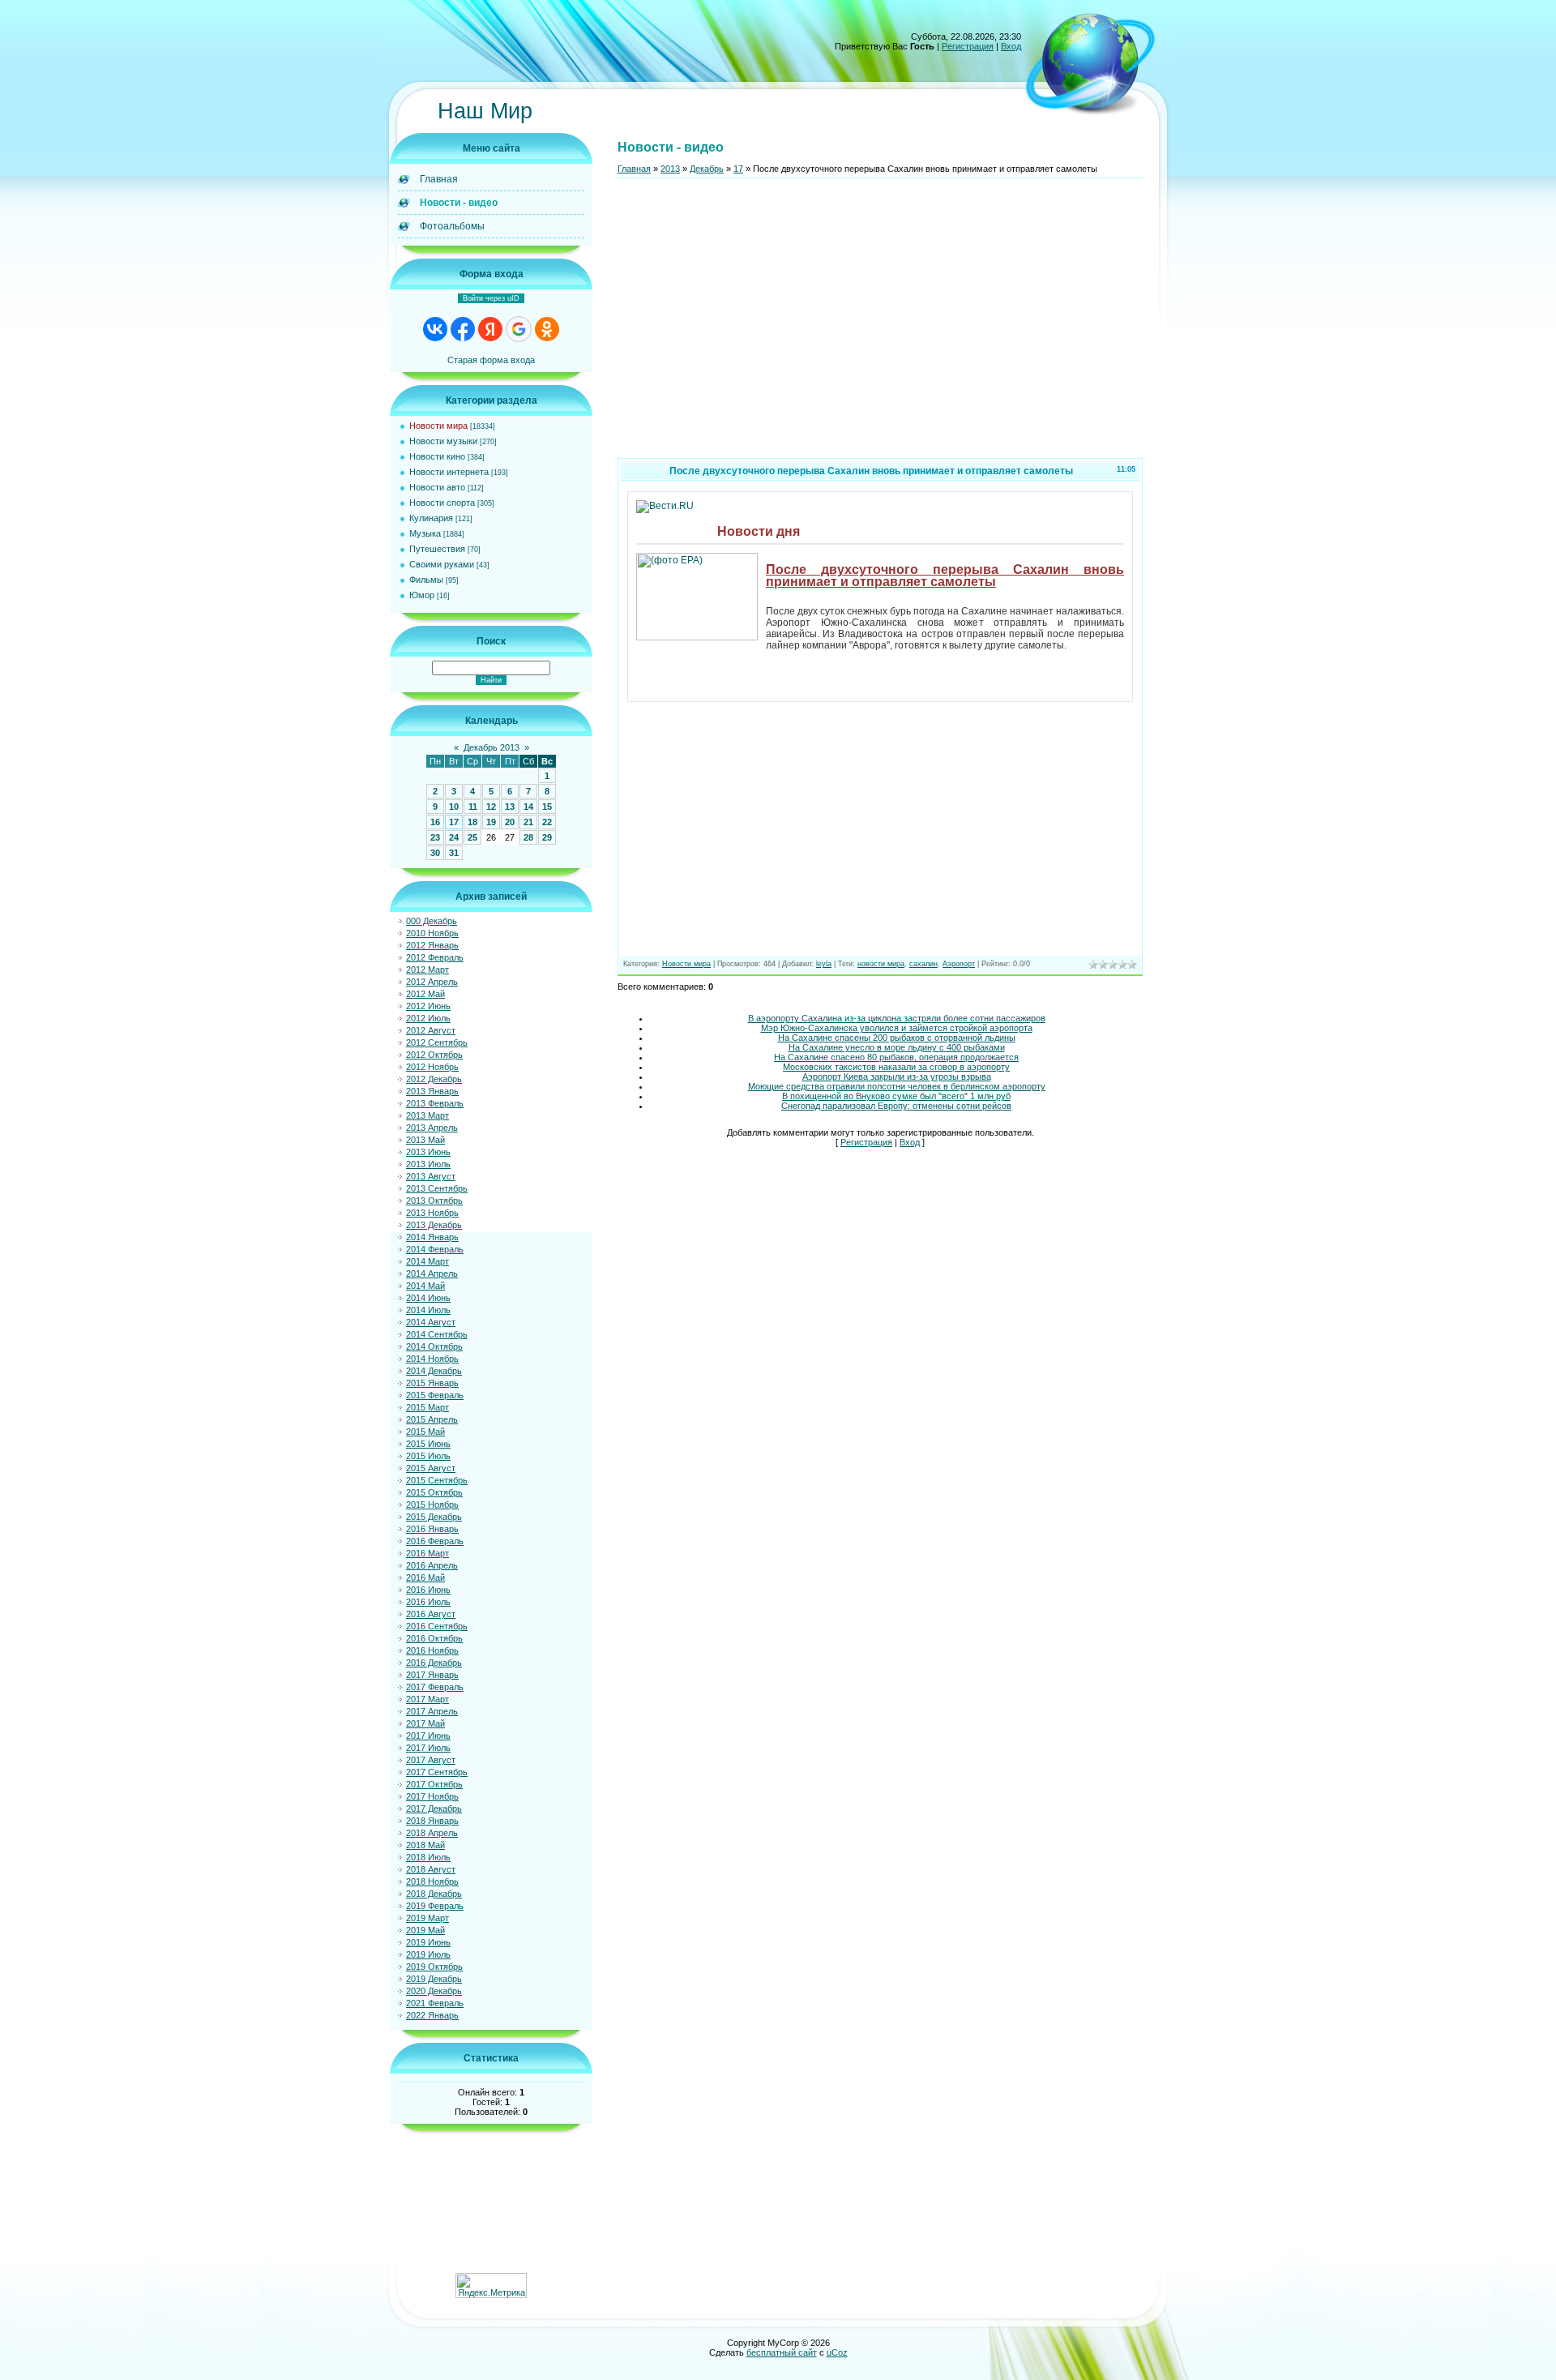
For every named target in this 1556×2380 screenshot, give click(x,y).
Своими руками (442, 564)
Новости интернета (449, 472)
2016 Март (427, 1553)
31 (454, 853)
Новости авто (437, 487)
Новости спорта (442, 503)
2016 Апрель (432, 1565)
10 (454, 807)
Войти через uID (491, 298)
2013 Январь (432, 1091)
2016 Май (425, 1577)
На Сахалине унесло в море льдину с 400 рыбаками (897, 1047)
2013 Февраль (435, 1103)
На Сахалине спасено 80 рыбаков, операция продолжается (896, 1057)
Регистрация (968, 46)
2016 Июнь (428, 1590)
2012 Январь (432, 945)
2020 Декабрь (434, 1991)
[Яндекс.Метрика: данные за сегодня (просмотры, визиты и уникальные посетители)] (491, 2286)
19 (491, 822)
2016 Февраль (435, 1541)
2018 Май (425, 1845)
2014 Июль (428, 1310)
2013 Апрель (432, 1128)
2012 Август (431, 1030)
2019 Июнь (428, 1942)
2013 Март (427, 1115)
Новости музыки (443, 441)
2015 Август (431, 1468)
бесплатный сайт (782, 2352)
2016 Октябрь (434, 1638)
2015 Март (427, 1407)
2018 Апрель (432, 1833)
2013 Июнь (428, 1152)
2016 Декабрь (434, 1663)
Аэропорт (959, 964)
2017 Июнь (428, 1736)
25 (472, 837)
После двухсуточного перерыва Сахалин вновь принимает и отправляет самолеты (945, 575)
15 (547, 807)
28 (528, 837)
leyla (824, 964)
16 (435, 822)
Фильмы (426, 580)
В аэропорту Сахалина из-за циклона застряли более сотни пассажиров (897, 1018)
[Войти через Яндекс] (490, 329)
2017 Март (427, 1699)
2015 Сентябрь (437, 1480)
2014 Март (427, 1261)
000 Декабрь (432, 921)
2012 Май (425, 994)
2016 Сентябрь (437, 1626)
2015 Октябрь (434, 1492)
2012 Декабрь (434, 1079)
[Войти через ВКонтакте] (435, 329)
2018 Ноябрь (432, 1881)
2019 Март (427, 1918)
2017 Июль (428, 1748)
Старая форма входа (491, 360)
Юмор (422, 595)
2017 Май (425, 1723)
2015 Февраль (435, 1395)
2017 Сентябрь (437, 1772)
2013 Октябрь (434, 1201)
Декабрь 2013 (492, 747)
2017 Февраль (435, 1687)
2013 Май (425, 1140)
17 (454, 822)
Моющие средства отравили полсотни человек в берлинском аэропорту (897, 1086)
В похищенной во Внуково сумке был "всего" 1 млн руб (896, 1096)
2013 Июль (428, 1164)
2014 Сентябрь (437, 1334)
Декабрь (707, 169)
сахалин (923, 964)
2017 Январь (432, 1675)
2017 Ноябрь (432, 1796)
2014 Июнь (428, 1298)
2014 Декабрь (434, 1371)
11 (473, 807)
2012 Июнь (428, 1006)
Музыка (425, 533)
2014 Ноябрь (432, 1359)
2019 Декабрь (434, 1979)
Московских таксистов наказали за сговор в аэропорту (896, 1067)
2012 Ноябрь (432, 1067)
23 (435, 837)
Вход (1011, 46)
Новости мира (438, 426)
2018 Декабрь (434, 1894)
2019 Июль (428, 1954)
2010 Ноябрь (432, 933)
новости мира (881, 964)
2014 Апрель (432, 1273)
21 (528, 822)
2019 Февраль (435, 1906)
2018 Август (431, 1869)
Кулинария (431, 518)
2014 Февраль (435, 1249)
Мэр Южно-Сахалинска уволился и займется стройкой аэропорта (897, 1028)
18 (472, 822)
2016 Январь (432, 1529)
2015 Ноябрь (432, 1505)
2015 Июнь (428, 1444)
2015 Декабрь (434, 1517)
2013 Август (431, 1176)
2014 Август (431, 1322)
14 (528, 807)
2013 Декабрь (434, 1225)
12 (491, 807)
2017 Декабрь (434, 1809)
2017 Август (431, 1760)
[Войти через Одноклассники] (547, 329)
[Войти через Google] (519, 329)
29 (547, 837)
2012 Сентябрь (437, 1042)
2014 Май (425, 1286)
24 (454, 837)
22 (547, 822)
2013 (670, 169)
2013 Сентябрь (437, 1188)
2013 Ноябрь (432, 1213)
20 (510, 822)
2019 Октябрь (434, 1967)
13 (510, 807)
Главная (634, 169)
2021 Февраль (435, 2003)
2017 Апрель (432, 1711)
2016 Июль (428, 1602)
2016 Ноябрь (432, 1650)
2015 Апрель (432, 1419)
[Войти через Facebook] (463, 329)
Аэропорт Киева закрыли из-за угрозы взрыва (897, 1077)
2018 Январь (432, 1821)
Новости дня (759, 531)
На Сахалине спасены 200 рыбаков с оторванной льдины (897, 1038)
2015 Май (425, 1432)
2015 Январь (432, 1383)
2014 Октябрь (434, 1346)
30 (435, 853)
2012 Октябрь (434, 1055)
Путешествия (437, 549)
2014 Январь (432, 1237)
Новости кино (437, 456)
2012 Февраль (435, 957)
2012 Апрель (432, 982)
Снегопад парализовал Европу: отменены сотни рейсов (896, 1106)
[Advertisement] (880, 325)
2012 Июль (428, 1018)
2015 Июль (428, 1456)
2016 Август (431, 1614)
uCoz (837, 2352)
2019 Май (425, 1930)
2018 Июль (428, 1857)
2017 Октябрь (434, 1784)
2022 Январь (432, 2015)
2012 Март (427, 970)
